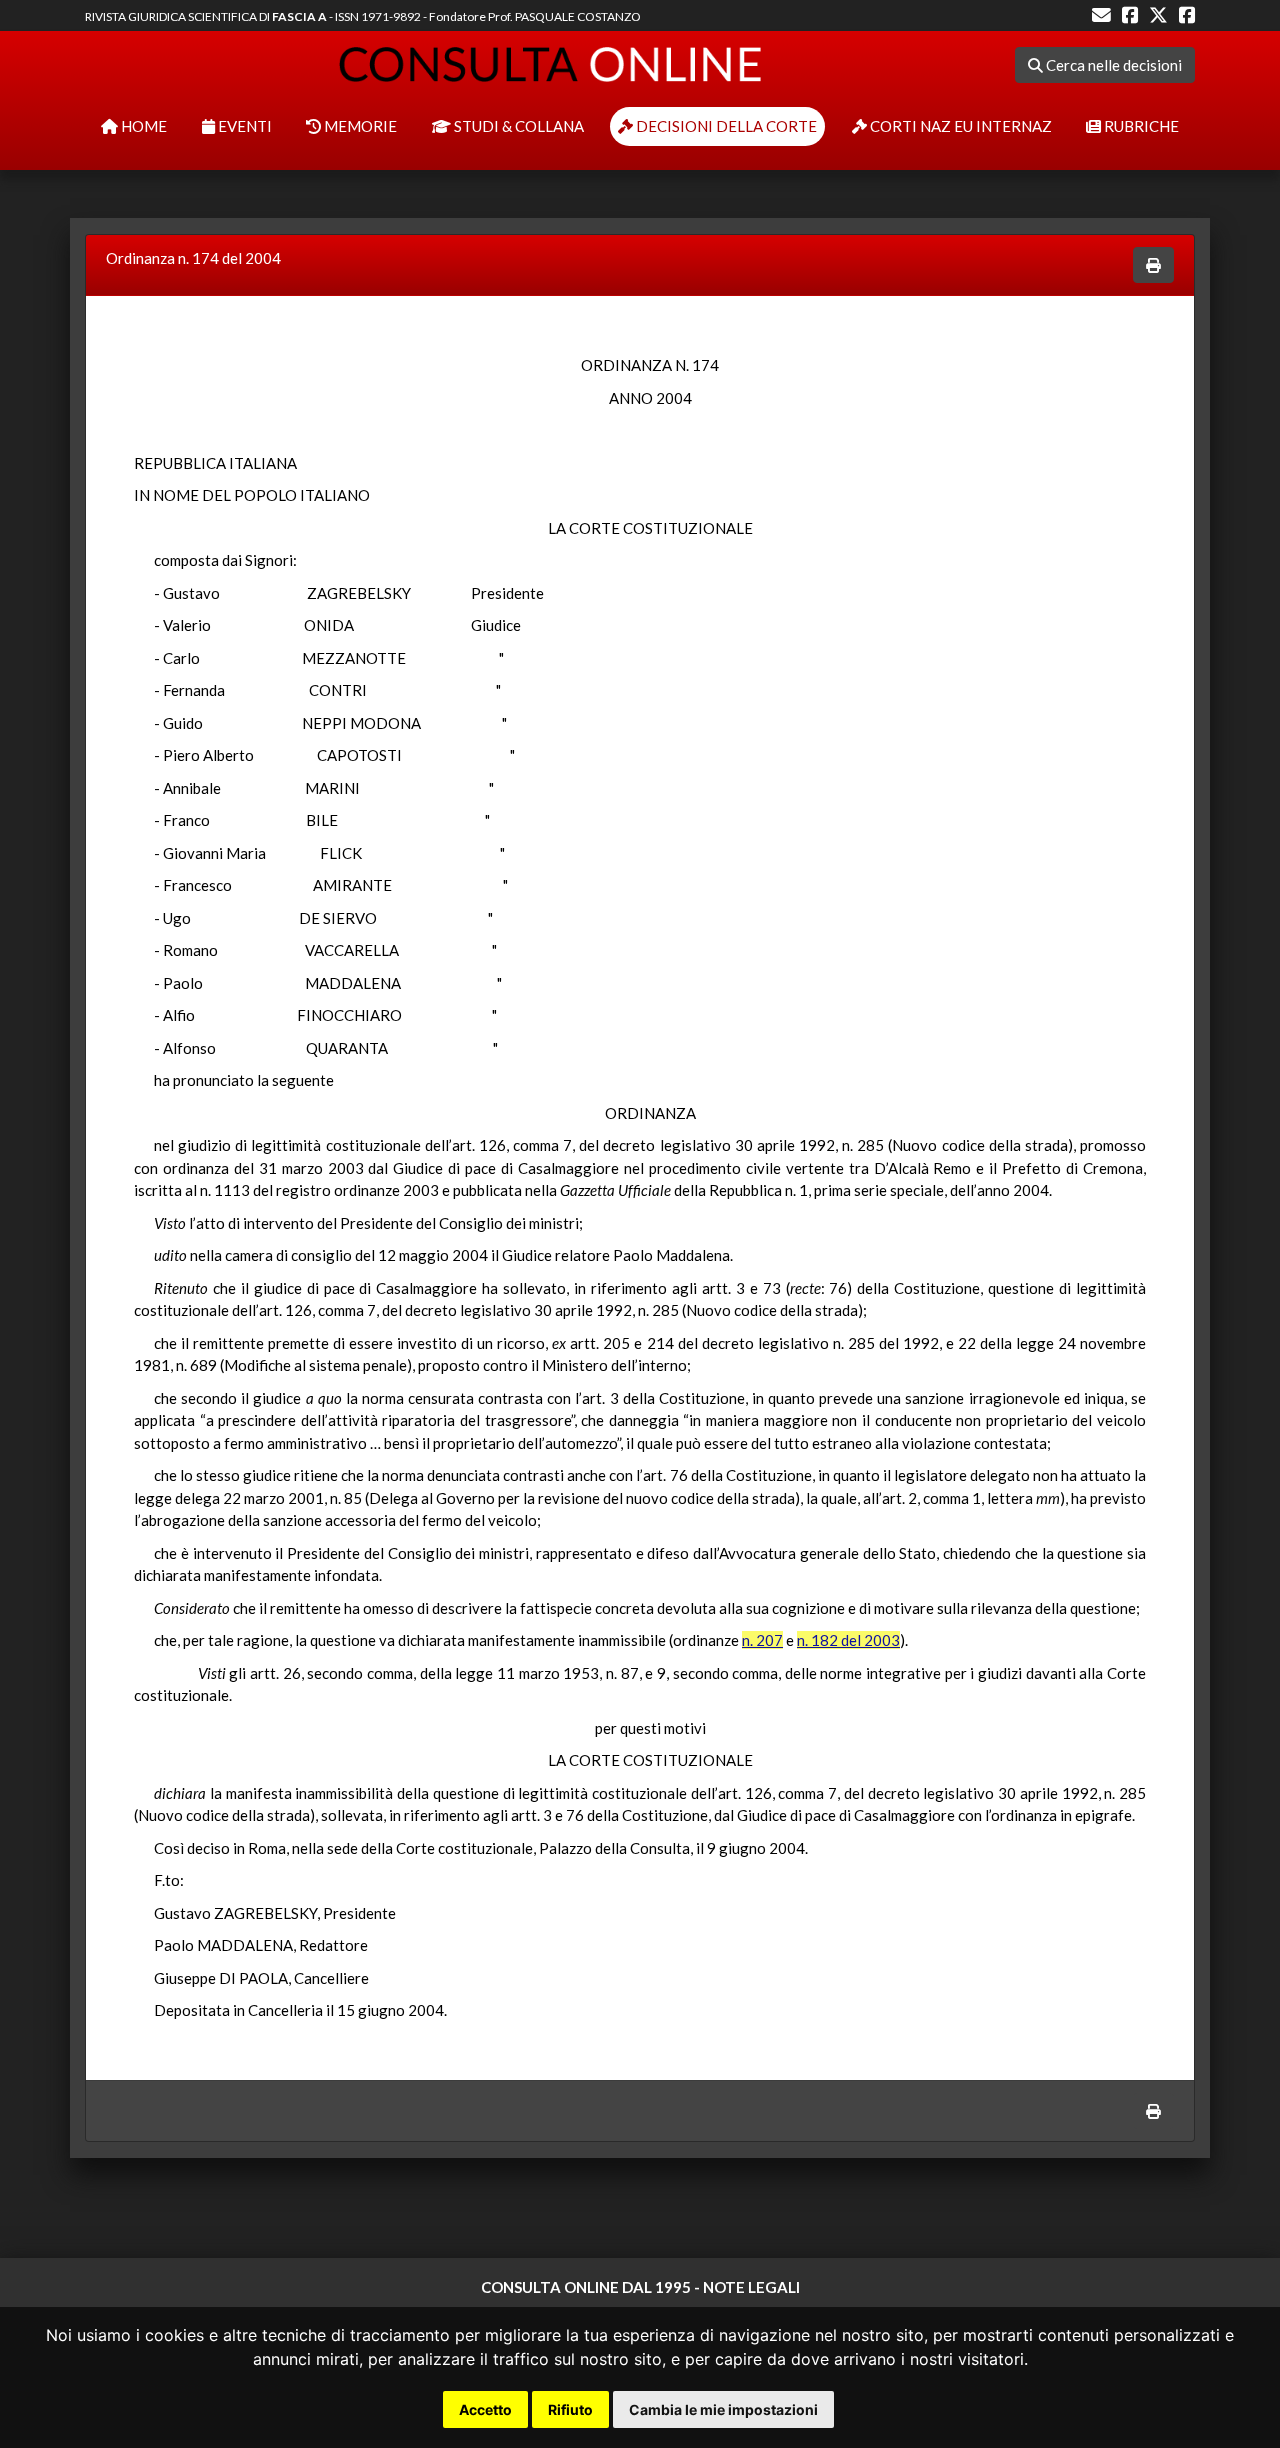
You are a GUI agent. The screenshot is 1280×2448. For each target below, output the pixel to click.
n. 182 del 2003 (848, 1640)
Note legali (751, 2287)
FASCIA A (299, 16)
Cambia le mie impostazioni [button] (723, 2409)
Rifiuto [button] (570, 2409)
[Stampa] (1153, 265)
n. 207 (762, 1640)
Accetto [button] (485, 2409)
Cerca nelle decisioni (1112, 65)
